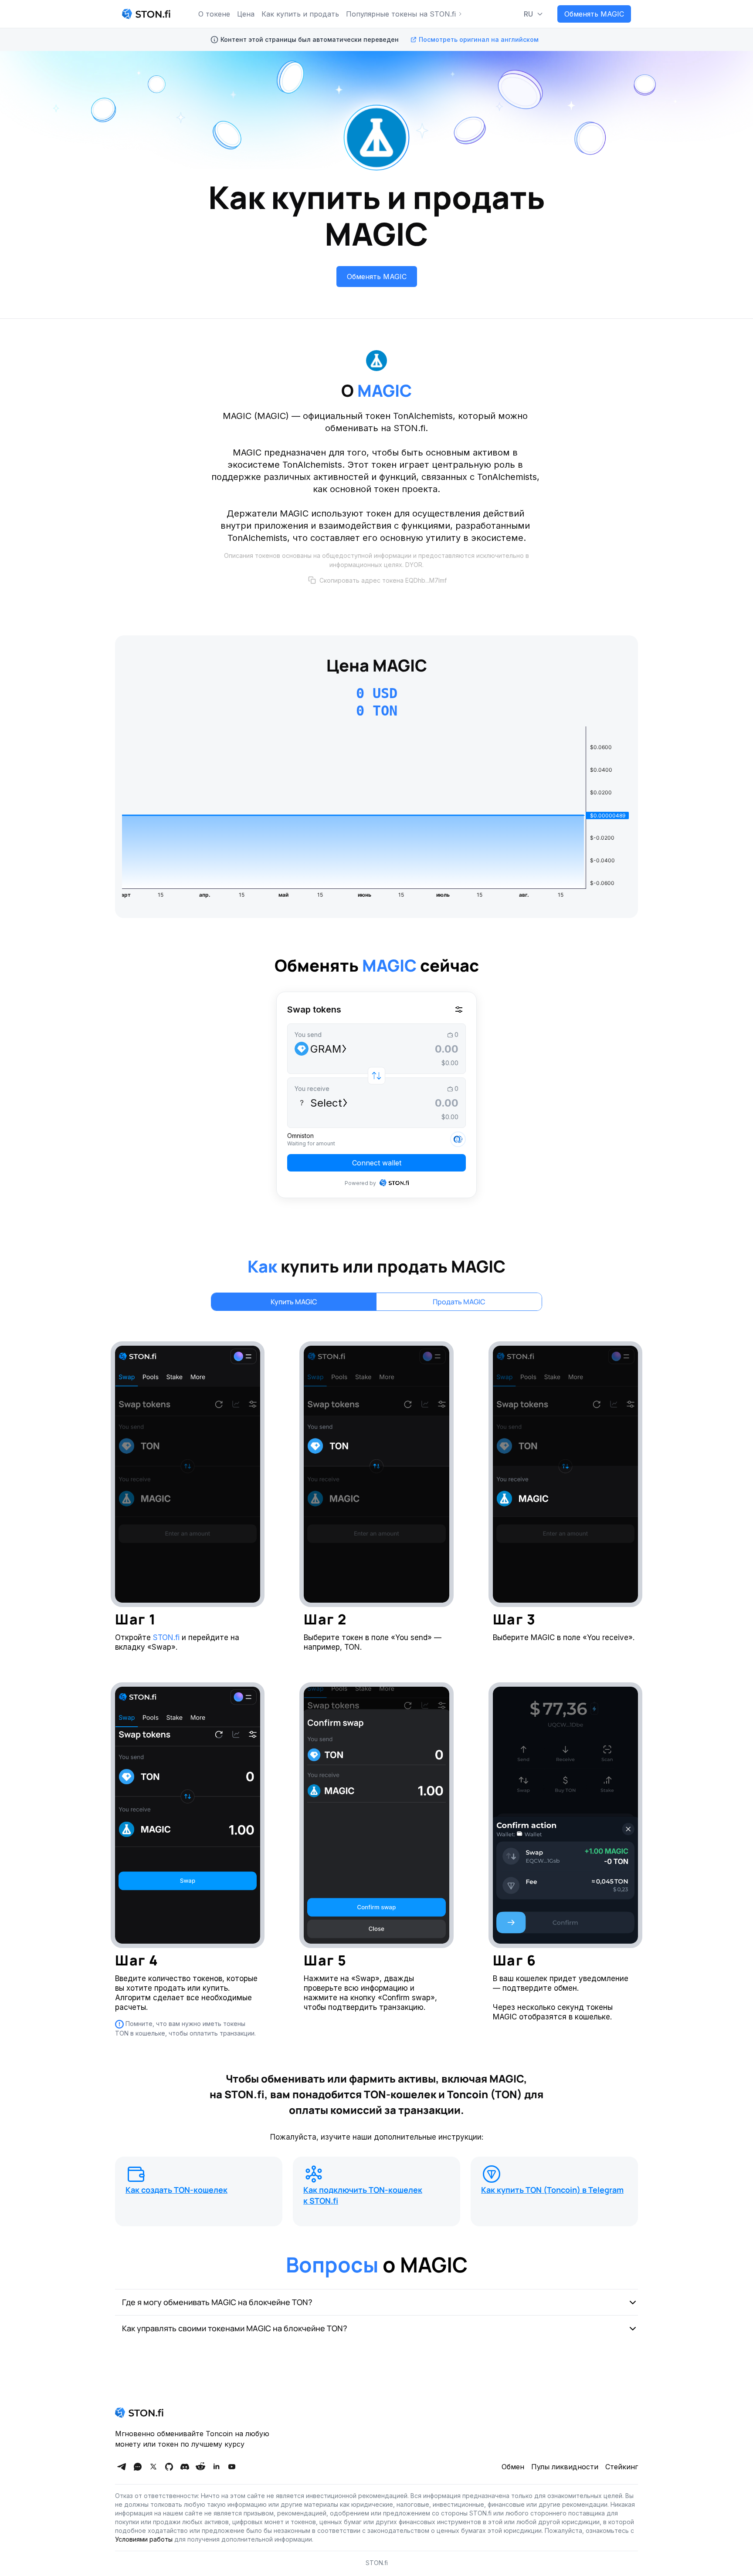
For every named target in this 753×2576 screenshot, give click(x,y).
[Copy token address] (312, 580)
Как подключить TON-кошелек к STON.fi (363, 2195)
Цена (246, 14)
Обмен (513, 2467)
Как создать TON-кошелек (176, 2190)
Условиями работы (144, 2539)
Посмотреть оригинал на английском (479, 39)
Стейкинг (622, 2467)
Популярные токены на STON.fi (401, 14)
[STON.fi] (146, 14)
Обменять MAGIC (594, 14)
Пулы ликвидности (565, 2467)
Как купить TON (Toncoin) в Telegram (552, 2190)
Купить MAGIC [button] (294, 1302)
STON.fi (166, 1637)
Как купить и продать (300, 14)
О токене (214, 14)
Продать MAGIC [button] (459, 1302)
